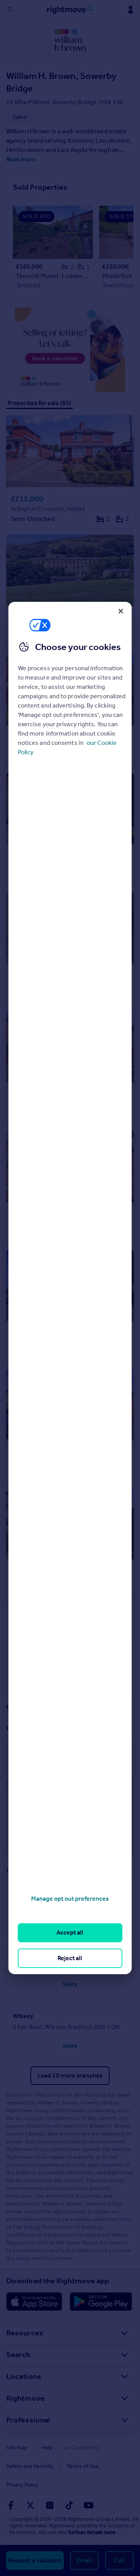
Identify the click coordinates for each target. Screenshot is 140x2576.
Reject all (70, 1958)
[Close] (121, 611)
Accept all (70, 1932)
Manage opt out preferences (70, 1899)
